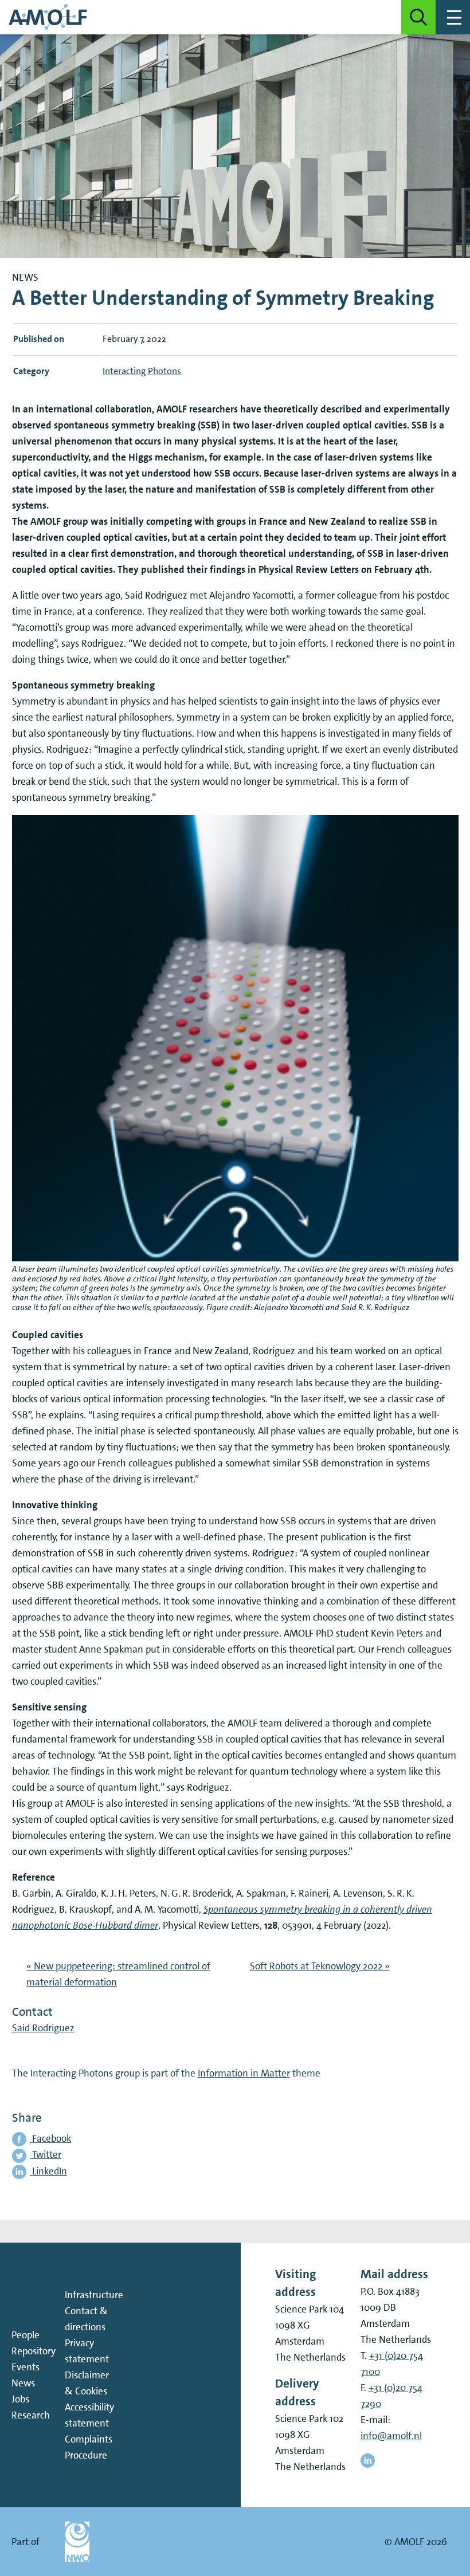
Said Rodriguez (43, 2028)
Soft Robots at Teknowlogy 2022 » (320, 1966)
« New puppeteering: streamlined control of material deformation (118, 1974)
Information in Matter (244, 2073)
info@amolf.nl (391, 2436)
